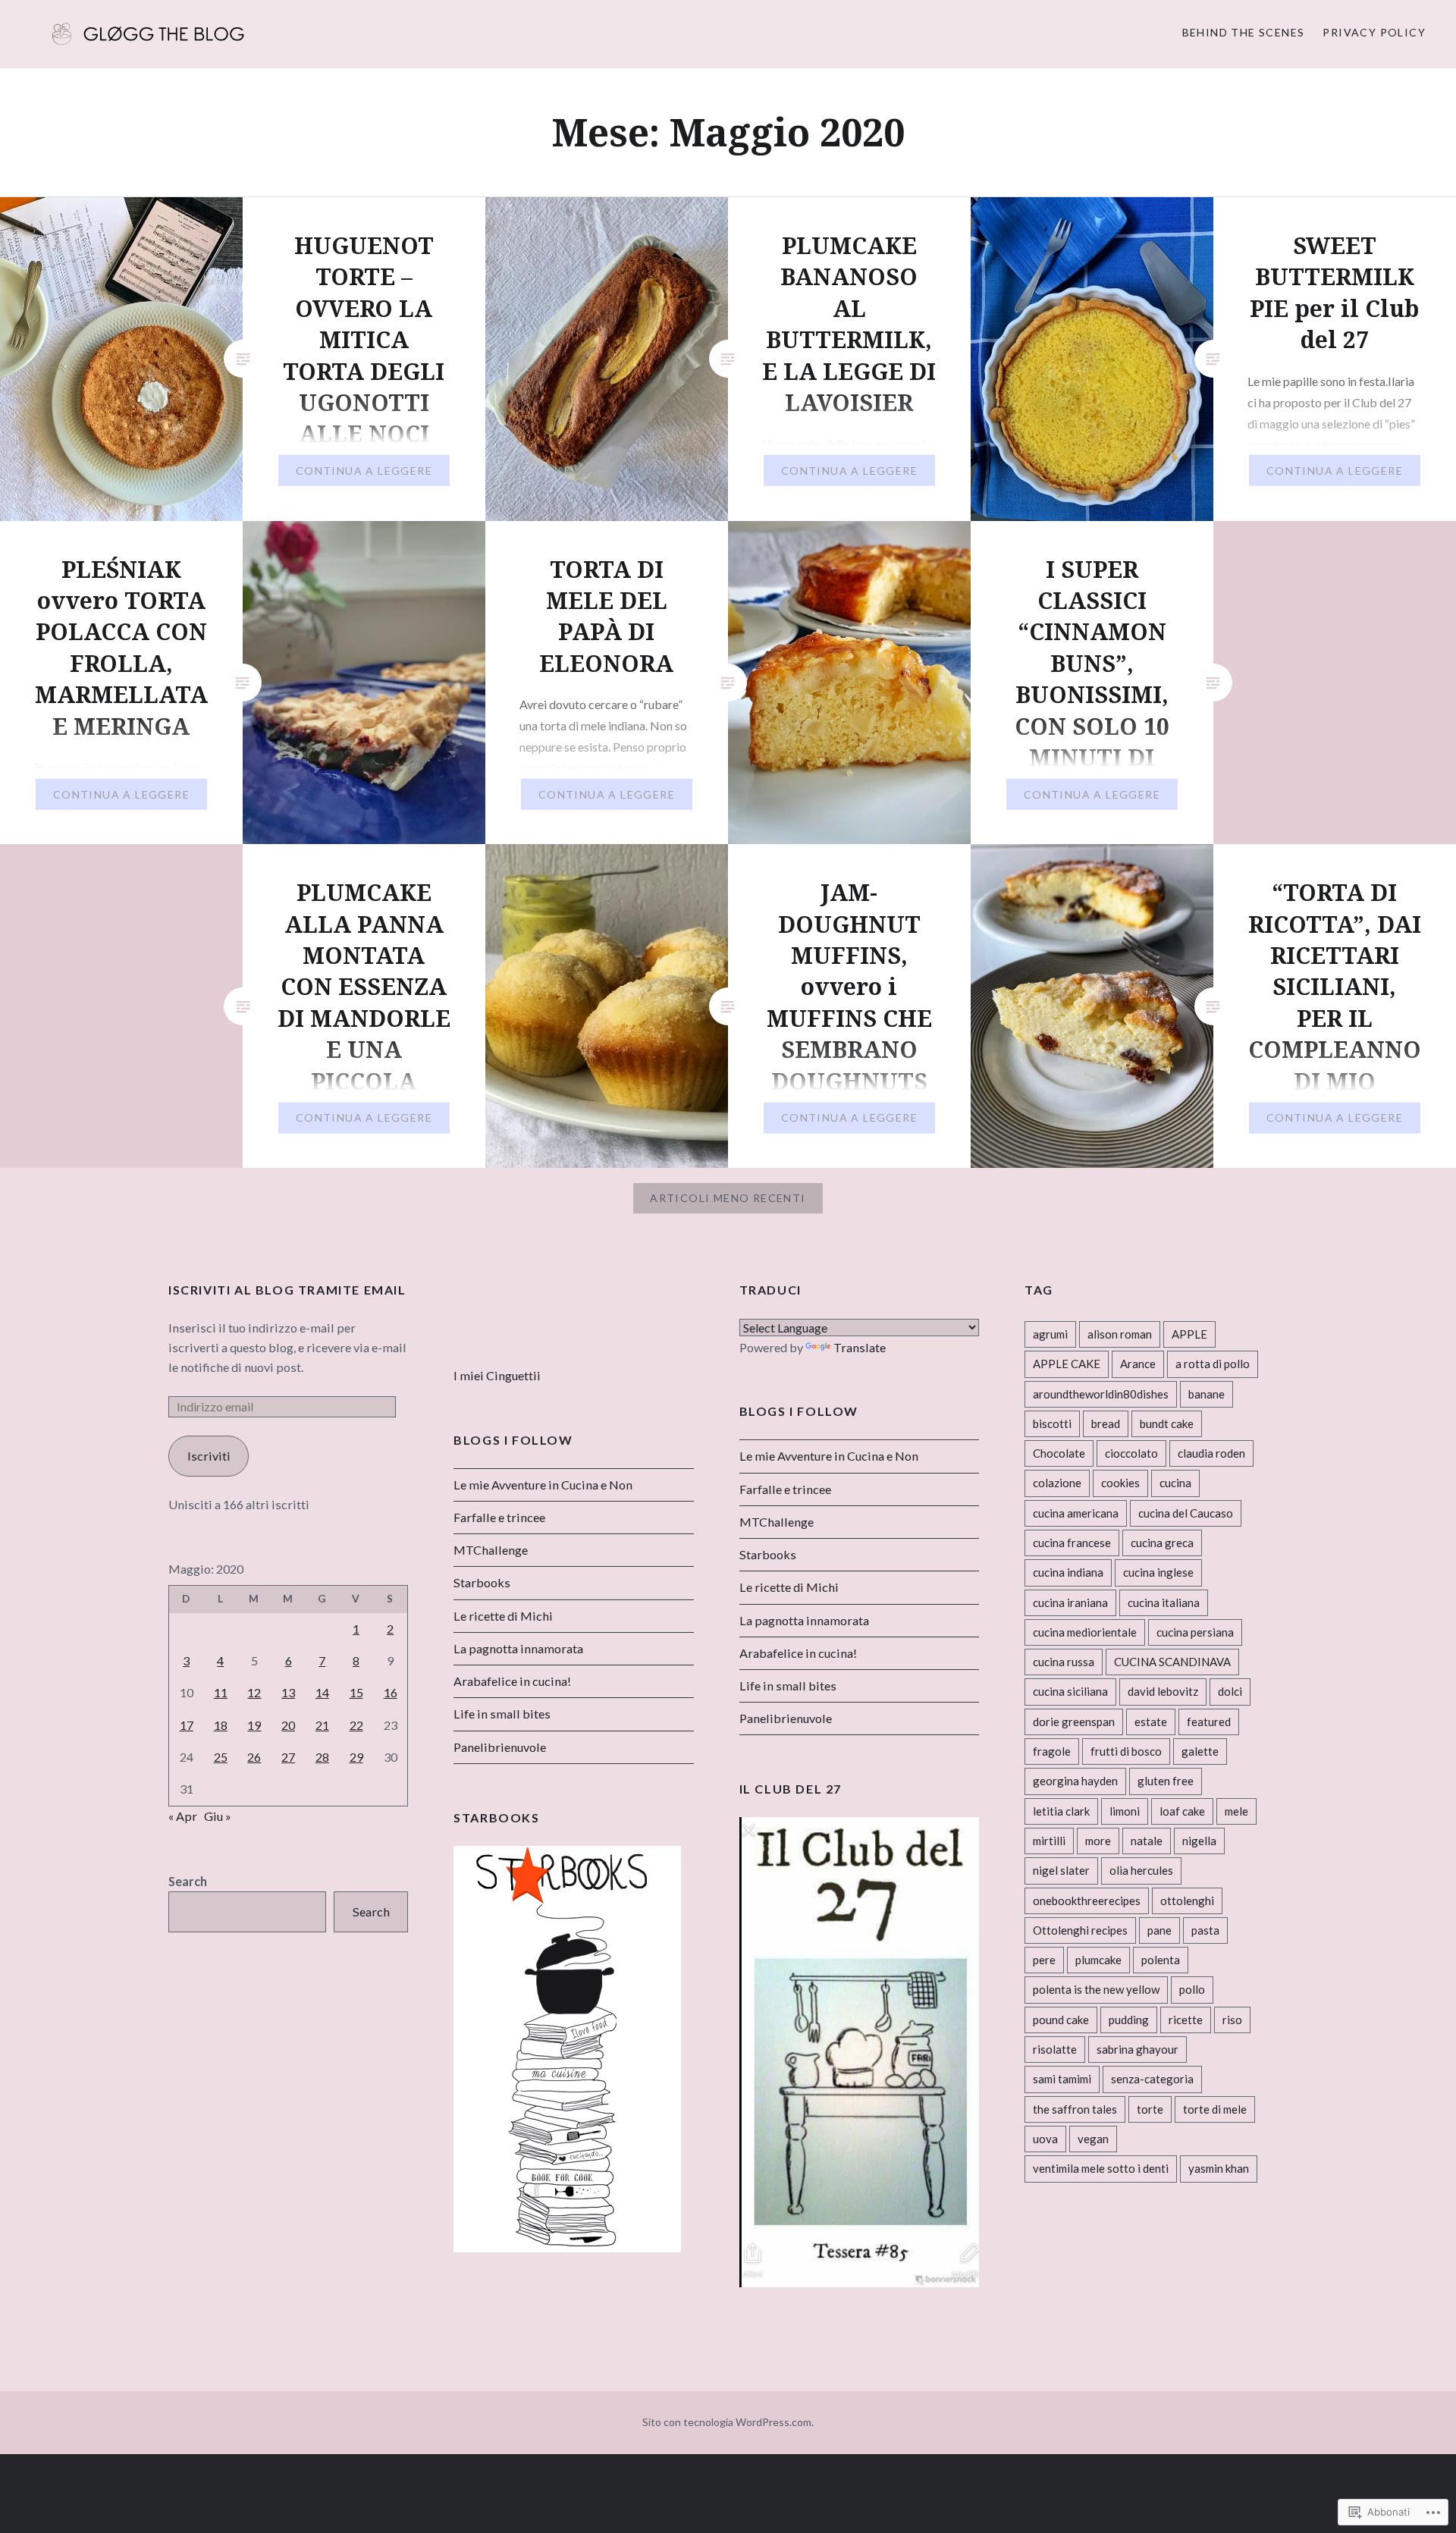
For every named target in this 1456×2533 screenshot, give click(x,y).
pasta (1205, 1930)
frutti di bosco (1126, 1751)
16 (391, 1692)
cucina (1175, 1483)
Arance (1138, 1364)
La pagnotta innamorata (804, 1620)
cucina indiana (1068, 1572)
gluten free (1166, 1781)
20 (288, 1725)
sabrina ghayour (1137, 2049)
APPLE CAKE (1067, 1364)
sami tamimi (1062, 2079)
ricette (1186, 2020)
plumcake (1098, 1960)
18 (221, 1725)
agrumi (1050, 1334)
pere (1044, 1960)
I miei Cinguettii (497, 1375)
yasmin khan (1219, 2168)
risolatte (1055, 2049)
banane (1207, 1394)
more (1098, 1841)
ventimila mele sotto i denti (1101, 2168)
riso (1232, 2020)
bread (1106, 1423)
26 (254, 1757)
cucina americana (1076, 1513)
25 (221, 1757)
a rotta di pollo (1213, 1364)
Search (188, 1881)
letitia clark (1061, 1811)
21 (322, 1725)
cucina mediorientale (1085, 1632)
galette (1200, 1751)
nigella (1199, 1841)
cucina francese (1072, 1543)
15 (356, 1692)
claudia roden (1211, 1453)
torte (1150, 2109)
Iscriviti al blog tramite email (287, 1290)
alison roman (1120, 1334)
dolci (1230, 1691)
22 (356, 1725)
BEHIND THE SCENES (1244, 32)
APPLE (1189, 1334)
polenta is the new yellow (1096, 1989)
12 (254, 1692)
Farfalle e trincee (785, 1489)
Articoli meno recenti (728, 1198)
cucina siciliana (1070, 1691)
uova (1045, 2139)
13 (288, 1692)
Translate (860, 1347)
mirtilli (1049, 1841)
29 (356, 1757)
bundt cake (1167, 1423)
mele (1236, 1811)
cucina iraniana (1070, 1602)
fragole (1052, 1751)
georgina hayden (1075, 1781)
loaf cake (1182, 1811)
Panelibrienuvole (786, 1718)
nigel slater (1061, 1870)
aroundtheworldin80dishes (1101, 1394)
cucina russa (1064, 1662)
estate (1151, 1722)
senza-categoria (1152, 2079)
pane (1159, 1930)
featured (1209, 1722)
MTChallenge (777, 1522)
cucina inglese (1158, 1572)
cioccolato (1131, 1453)
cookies (1120, 1483)
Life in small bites (788, 1686)
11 (221, 1692)
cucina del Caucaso (1186, 1513)
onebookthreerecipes (1087, 1901)
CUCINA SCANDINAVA (1172, 1662)
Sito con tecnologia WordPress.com (727, 2422)
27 (288, 1757)
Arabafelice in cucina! (798, 1653)
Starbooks (768, 1554)
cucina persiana (1195, 1632)
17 (187, 1725)
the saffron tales (1075, 2109)
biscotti (1052, 1423)
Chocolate (1059, 1453)
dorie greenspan (1074, 1722)
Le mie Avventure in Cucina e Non (829, 1456)
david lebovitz (1163, 1691)
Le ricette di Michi (789, 1587)
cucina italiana (1164, 1602)
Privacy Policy (1374, 32)
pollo (1192, 1989)
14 (322, 1692)
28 (322, 1757)
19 (254, 1725)
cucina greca (1162, 1543)
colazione (1057, 1483)
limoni (1125, 1811)
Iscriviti (209, 1456)
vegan (1093, 2139)
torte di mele (1215, 2109)
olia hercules (1141, 1870)
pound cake (1061, 2020)
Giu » (218, 1816)
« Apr (183, 1816)
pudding (1129, 2020)
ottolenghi (1187, 1901)
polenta (1161, 1960)
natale (1147, 1841)
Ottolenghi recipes (1080, 1930)
